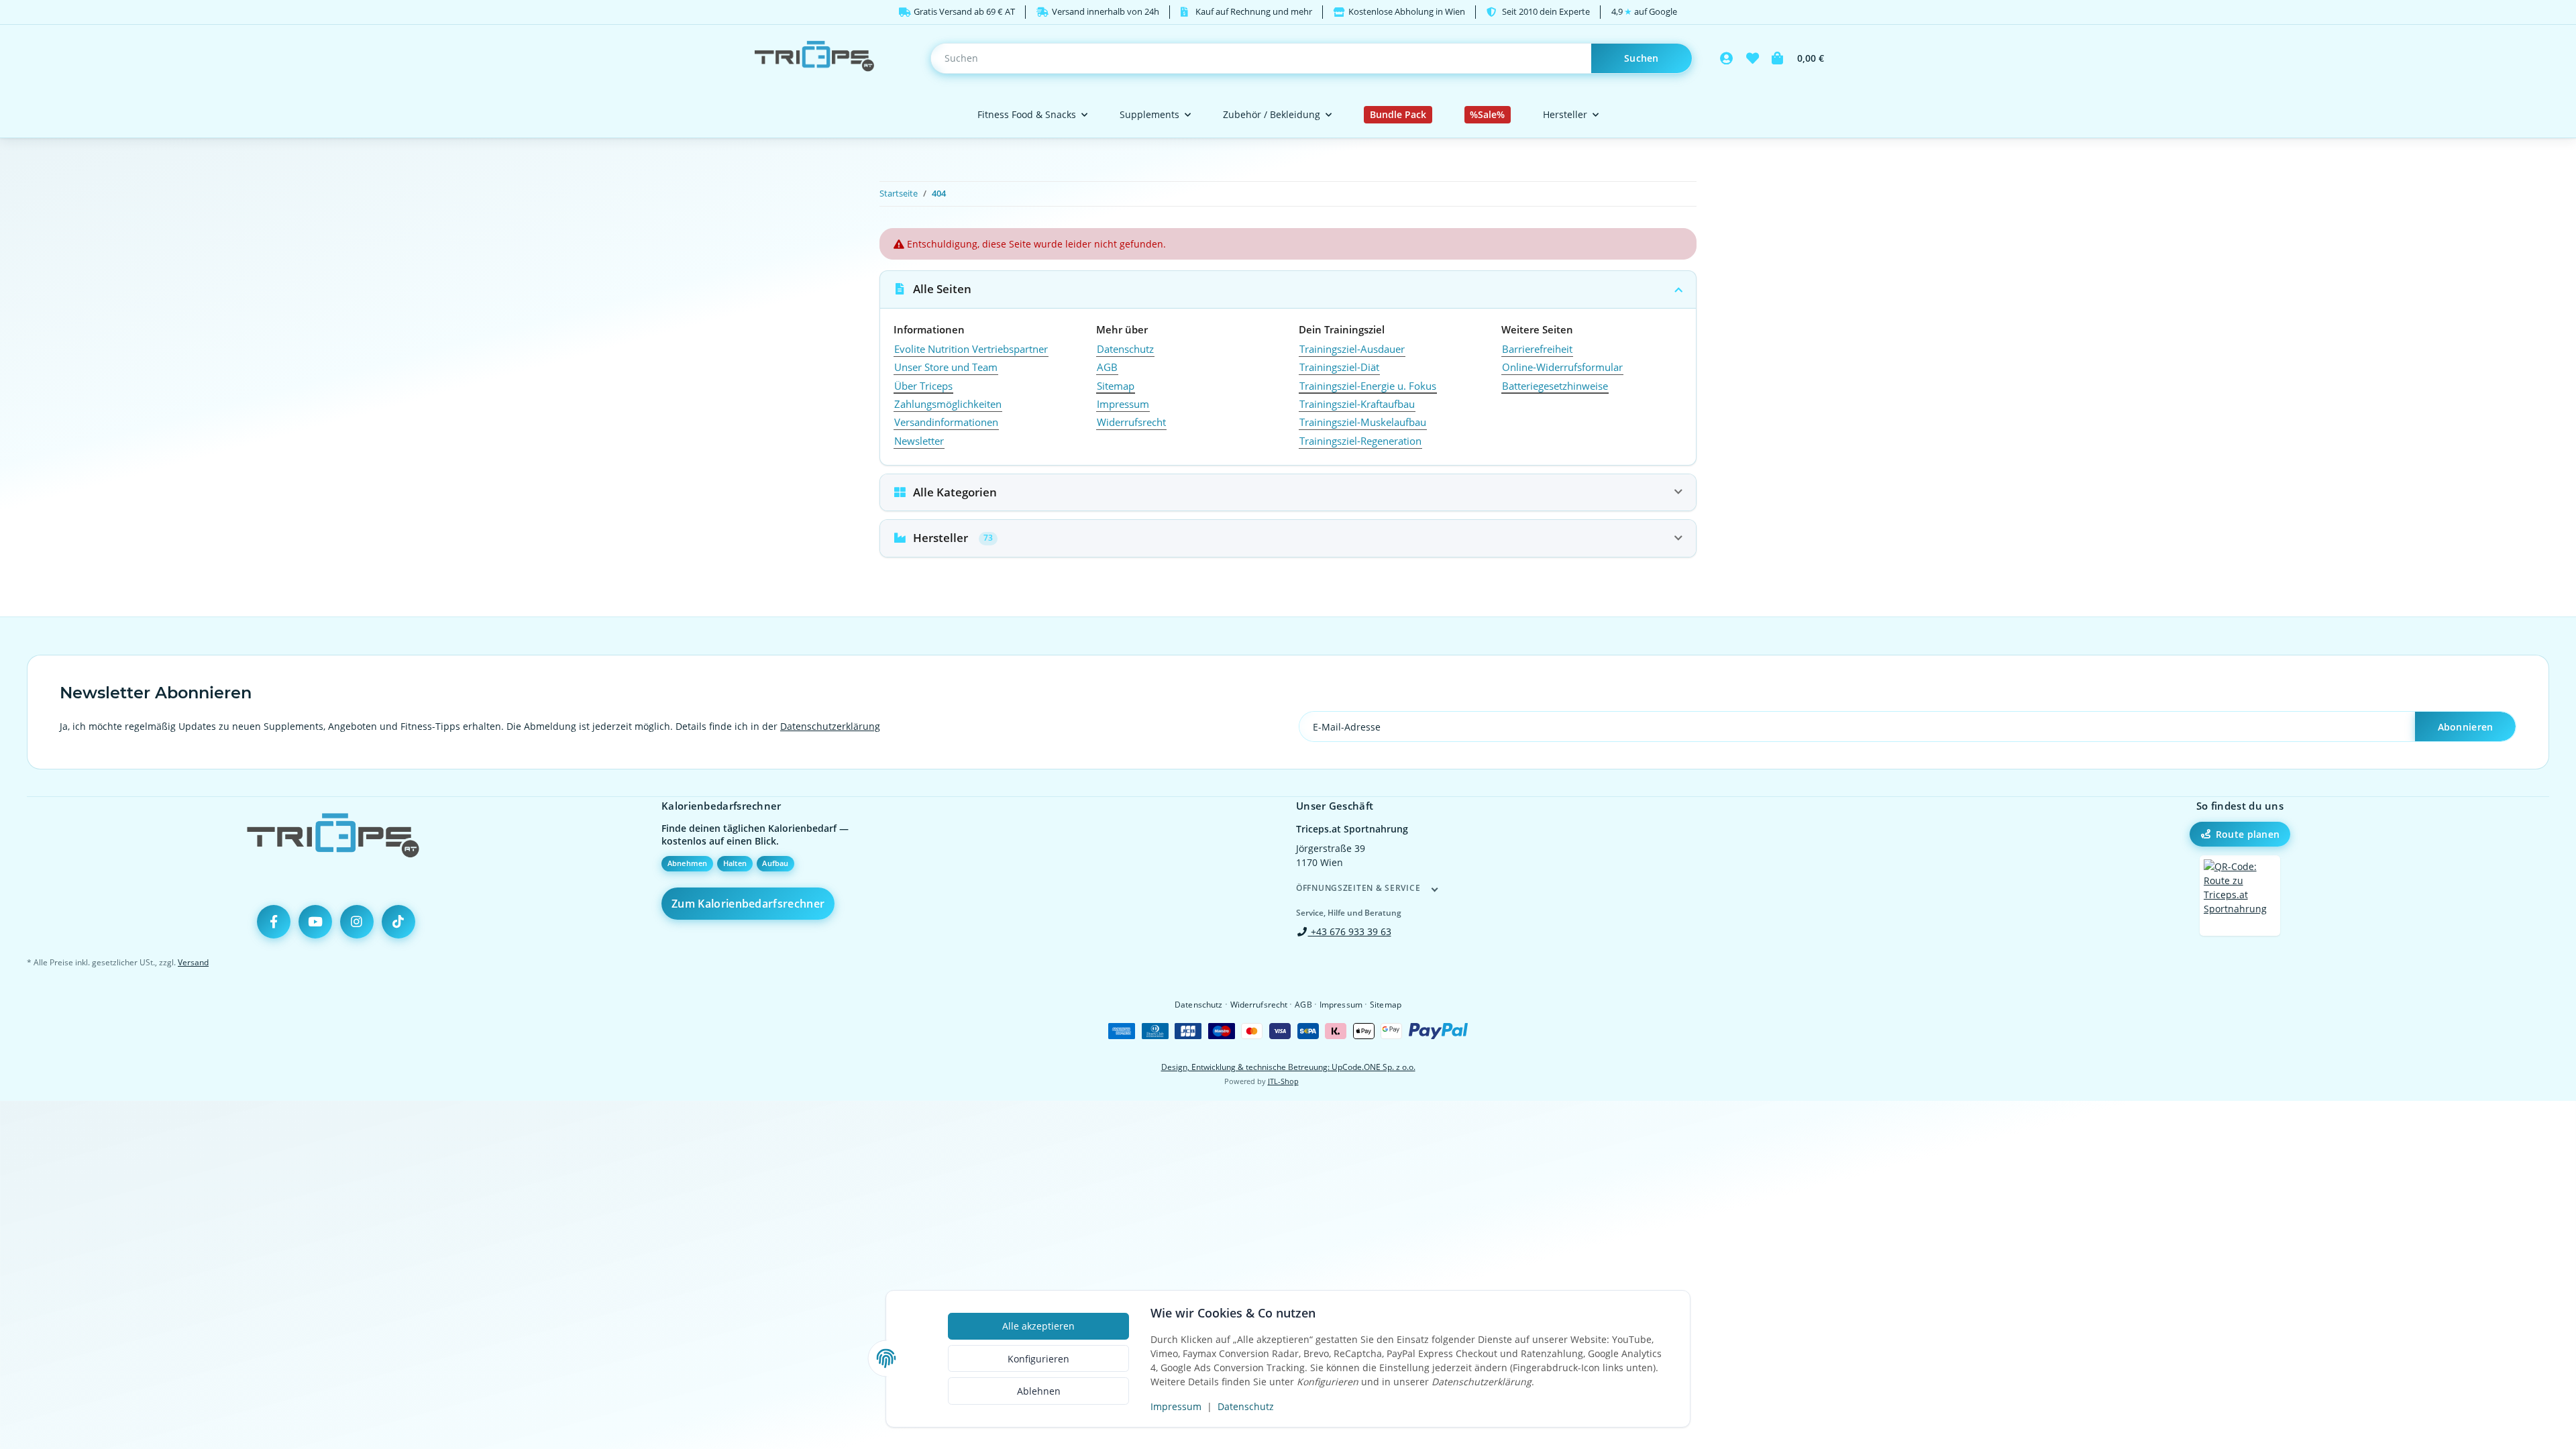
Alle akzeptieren (1038, 1326)
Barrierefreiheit (1537, 349)
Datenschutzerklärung (830, 726)
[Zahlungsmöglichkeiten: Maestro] (1222, 1031)
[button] (1727, 58)
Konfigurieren (1038, 1359)
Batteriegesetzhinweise (1555, 386)
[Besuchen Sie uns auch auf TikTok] (398, 922)
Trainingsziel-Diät (1339, 367)
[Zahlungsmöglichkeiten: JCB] (1188, 1031)
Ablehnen (1039, 1391)
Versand (193, 962)
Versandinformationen (946, 422)
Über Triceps (923, 386)
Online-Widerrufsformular (1562, 367)
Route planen (2248, 834)
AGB (1107, 367)
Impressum (1176, 1406)
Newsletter (919, 441)
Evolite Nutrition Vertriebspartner (971, 349)
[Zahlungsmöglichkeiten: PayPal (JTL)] (1438, 1031)
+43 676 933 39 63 (1350, 931)
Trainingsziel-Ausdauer (1352, 349)
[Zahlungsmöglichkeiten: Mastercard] (1252, 1031)
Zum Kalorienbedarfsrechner (748, 904)
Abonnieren (2466, 727)
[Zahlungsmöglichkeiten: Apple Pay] (1364, 1031)
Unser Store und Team (946, 367)
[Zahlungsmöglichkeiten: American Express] (1122, 1031)
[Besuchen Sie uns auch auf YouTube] (315, 922)
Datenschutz (1246, 1406)
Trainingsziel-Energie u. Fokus (1368, 386)
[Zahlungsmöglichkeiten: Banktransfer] (1308, 1031)
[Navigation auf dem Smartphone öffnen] (2240, 896)
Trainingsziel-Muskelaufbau (1363, 422)
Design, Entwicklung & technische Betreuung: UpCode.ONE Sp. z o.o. (1288, 1067)
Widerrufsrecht (1131, 422)
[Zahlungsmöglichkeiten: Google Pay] (1391, 1031)
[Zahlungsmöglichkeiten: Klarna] (1336, 1031)
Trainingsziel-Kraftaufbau (1357, 404)
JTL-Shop (1283, 1081)
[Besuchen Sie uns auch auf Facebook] (274, 922)
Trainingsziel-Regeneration (1360, 441)
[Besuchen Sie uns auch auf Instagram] (357, 922)
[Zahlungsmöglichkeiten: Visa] (1280, 1031)
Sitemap (1116, 386)
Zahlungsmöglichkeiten (948, 404)
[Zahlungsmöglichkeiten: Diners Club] (1155, 1031)
